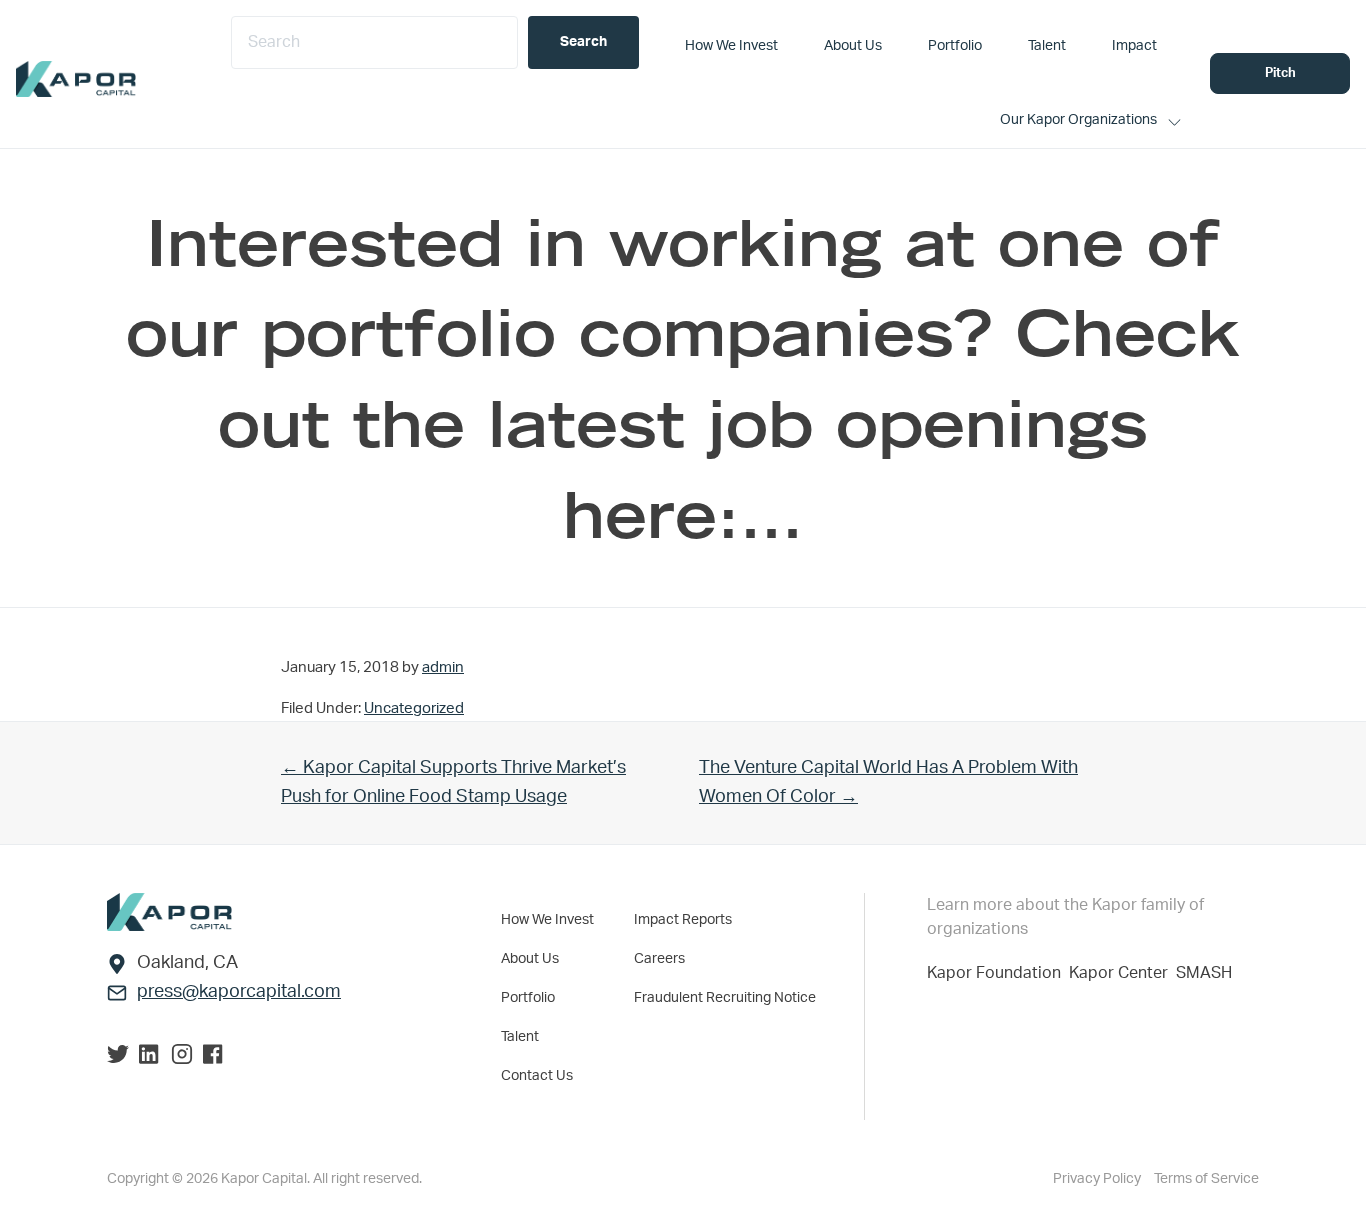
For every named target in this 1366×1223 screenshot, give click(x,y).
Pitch (1280, 73)
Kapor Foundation (998, 973)
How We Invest (547, 920)
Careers (659, 959)
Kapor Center (1122, 973)
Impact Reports (683, 920)
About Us (530, 959)
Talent (520, 1037)
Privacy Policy (1098, 1179)
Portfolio (528, 998)
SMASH (1204, 973)
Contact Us (537, 1076)
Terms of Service (1206, 1179)
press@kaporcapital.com (239, 992)
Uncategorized (414, 708)
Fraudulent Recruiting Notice (725, 998)
